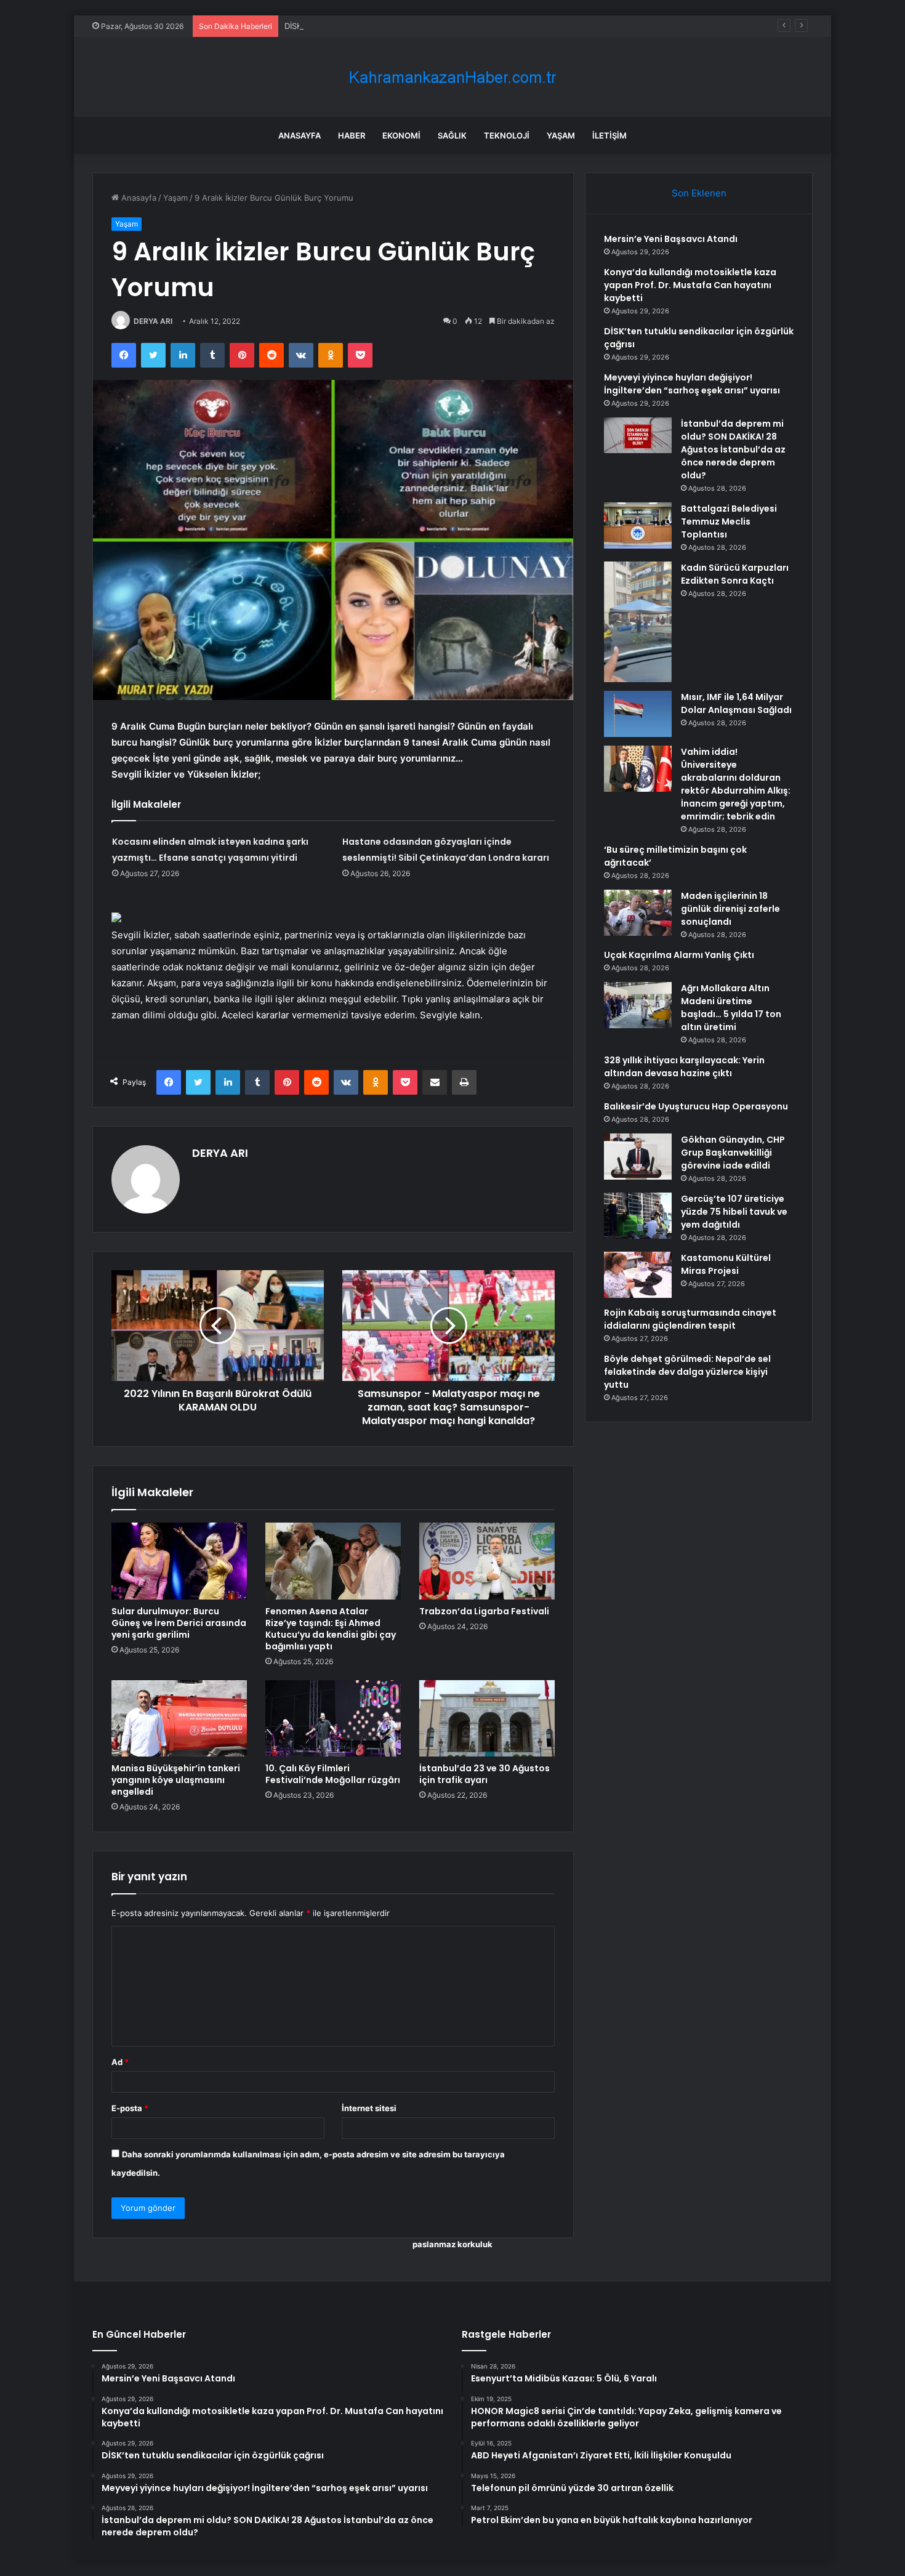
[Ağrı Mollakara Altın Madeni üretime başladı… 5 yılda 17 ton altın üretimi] (638, 1005)
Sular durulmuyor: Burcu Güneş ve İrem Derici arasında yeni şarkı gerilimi (179, 1623)
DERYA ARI (153, 321)
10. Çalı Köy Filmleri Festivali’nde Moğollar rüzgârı (333, 1774)
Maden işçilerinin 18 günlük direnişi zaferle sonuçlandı (730, 909)
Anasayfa (300, 135)
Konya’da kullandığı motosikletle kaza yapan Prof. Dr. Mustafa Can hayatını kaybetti (690, 285)
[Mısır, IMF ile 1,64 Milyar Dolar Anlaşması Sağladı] (638, 714)
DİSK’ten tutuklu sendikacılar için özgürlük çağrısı (378, 26)
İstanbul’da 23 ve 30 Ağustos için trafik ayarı (485, 1774)
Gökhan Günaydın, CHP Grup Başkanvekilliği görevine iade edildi (733, 1153)
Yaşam (561, 135)
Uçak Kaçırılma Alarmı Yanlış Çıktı (679, 955)
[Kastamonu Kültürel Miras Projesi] (638, 1275)
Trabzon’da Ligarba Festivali (484, 1611)
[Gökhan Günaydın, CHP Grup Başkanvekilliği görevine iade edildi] (638, 1157)
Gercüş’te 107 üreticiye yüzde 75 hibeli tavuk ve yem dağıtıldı (734, 1212)
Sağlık (452, 135)
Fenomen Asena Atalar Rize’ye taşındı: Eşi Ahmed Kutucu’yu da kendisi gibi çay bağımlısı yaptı (331, 1629)
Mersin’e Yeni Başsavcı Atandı (671, 239)
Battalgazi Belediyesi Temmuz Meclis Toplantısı (729, 521)
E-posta (130, 2108)
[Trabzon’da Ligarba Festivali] (487, 1561)
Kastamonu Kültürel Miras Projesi (726, 1264)
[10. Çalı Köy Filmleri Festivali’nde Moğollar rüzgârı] (333, 1718)
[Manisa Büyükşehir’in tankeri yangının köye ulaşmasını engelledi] (179, 1718)
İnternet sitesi (369, 2108)
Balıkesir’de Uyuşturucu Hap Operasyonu (696, 1106)
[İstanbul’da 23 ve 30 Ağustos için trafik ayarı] (487, 1718)
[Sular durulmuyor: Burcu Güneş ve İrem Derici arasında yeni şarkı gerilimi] (179, 1561)
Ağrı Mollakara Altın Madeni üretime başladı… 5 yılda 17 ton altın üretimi (731, 1008)
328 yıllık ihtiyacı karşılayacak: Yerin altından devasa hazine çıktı (684, 1067)
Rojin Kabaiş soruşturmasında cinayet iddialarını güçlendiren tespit (690, 1319)
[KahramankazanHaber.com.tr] (452, 77)
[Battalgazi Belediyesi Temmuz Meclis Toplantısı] (638, 525)
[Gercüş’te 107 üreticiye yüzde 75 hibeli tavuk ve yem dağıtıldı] (638, 1216)
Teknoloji (507, 135)
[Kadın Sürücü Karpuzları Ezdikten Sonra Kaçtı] (638, 622)
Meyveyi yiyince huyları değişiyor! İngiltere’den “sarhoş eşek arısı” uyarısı (692, 384)
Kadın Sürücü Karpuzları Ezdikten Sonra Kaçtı (735, 574)
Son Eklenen (699, 193)
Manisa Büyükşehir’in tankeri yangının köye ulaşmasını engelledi (176, 1780)
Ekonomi (401, 135)
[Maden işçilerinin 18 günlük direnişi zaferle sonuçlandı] (638, 913)
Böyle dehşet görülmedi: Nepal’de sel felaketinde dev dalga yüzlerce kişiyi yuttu (687, 1372)
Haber (352, 135)
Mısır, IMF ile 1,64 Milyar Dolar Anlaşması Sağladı (736, 703)
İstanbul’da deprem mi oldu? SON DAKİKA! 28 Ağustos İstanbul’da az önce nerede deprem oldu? (733, 449)
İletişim (609, 135)
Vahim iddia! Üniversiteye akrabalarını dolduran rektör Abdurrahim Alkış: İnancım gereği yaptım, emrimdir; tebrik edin (736, 784)
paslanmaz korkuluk (452, 2244)
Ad (120, 2062)
